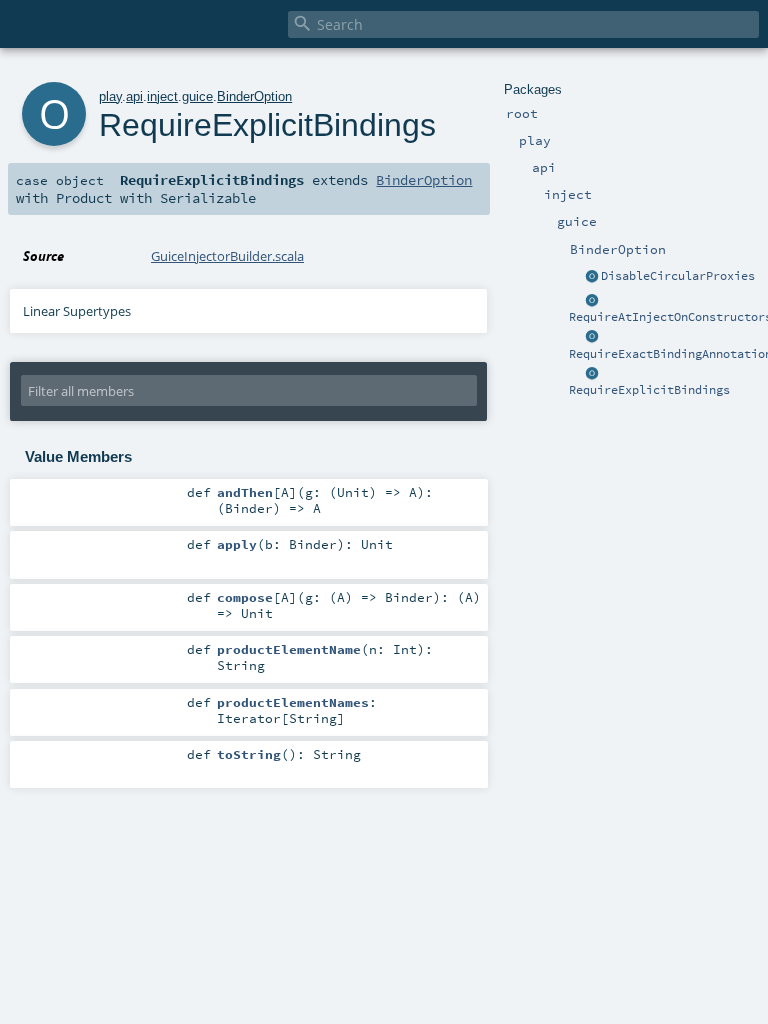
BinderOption (254, 96)
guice (197, 96)
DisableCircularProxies (678, 276)
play (110, 96)
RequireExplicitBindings (649, 390)
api (134, 96)
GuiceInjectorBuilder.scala (227, 256)
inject (162, 96)
